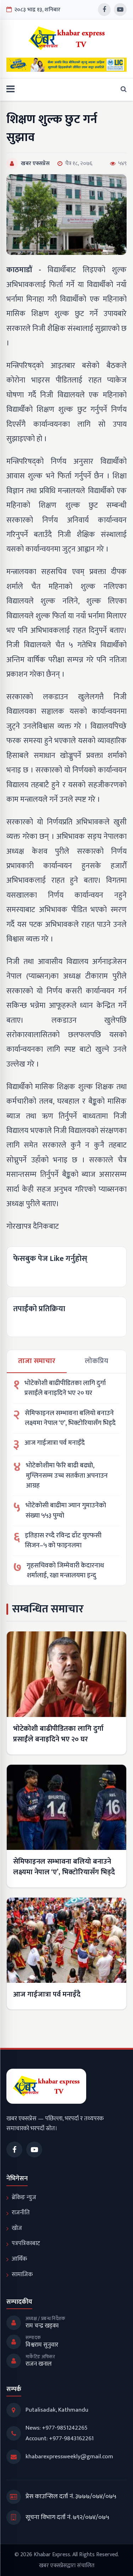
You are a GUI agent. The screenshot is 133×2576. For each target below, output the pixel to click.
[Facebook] (104, 10)
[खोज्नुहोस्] (121, 90)
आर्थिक (19, 2259)
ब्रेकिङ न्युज (24, 2197)
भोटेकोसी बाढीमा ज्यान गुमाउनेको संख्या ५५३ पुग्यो (66, 1511)
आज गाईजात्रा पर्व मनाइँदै (55, 1443)
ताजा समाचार (37, 1361)
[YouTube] (120, 10)
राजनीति (21, 2213)
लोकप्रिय (96, 1361)
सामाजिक (22, 2274)
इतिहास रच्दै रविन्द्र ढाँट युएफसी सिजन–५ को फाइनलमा (63, 1541)
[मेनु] (10, 90)
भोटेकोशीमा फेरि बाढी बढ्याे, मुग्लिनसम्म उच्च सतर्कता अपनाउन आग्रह (67, 1476)
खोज (17, 2228)
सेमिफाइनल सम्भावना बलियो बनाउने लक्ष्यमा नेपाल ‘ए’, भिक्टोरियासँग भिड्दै (70, 1418)
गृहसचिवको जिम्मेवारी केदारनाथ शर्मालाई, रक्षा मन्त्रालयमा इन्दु (65, 1571)
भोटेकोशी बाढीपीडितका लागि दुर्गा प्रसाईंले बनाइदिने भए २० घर (65, 1388)
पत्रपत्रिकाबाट (26, 2243)
